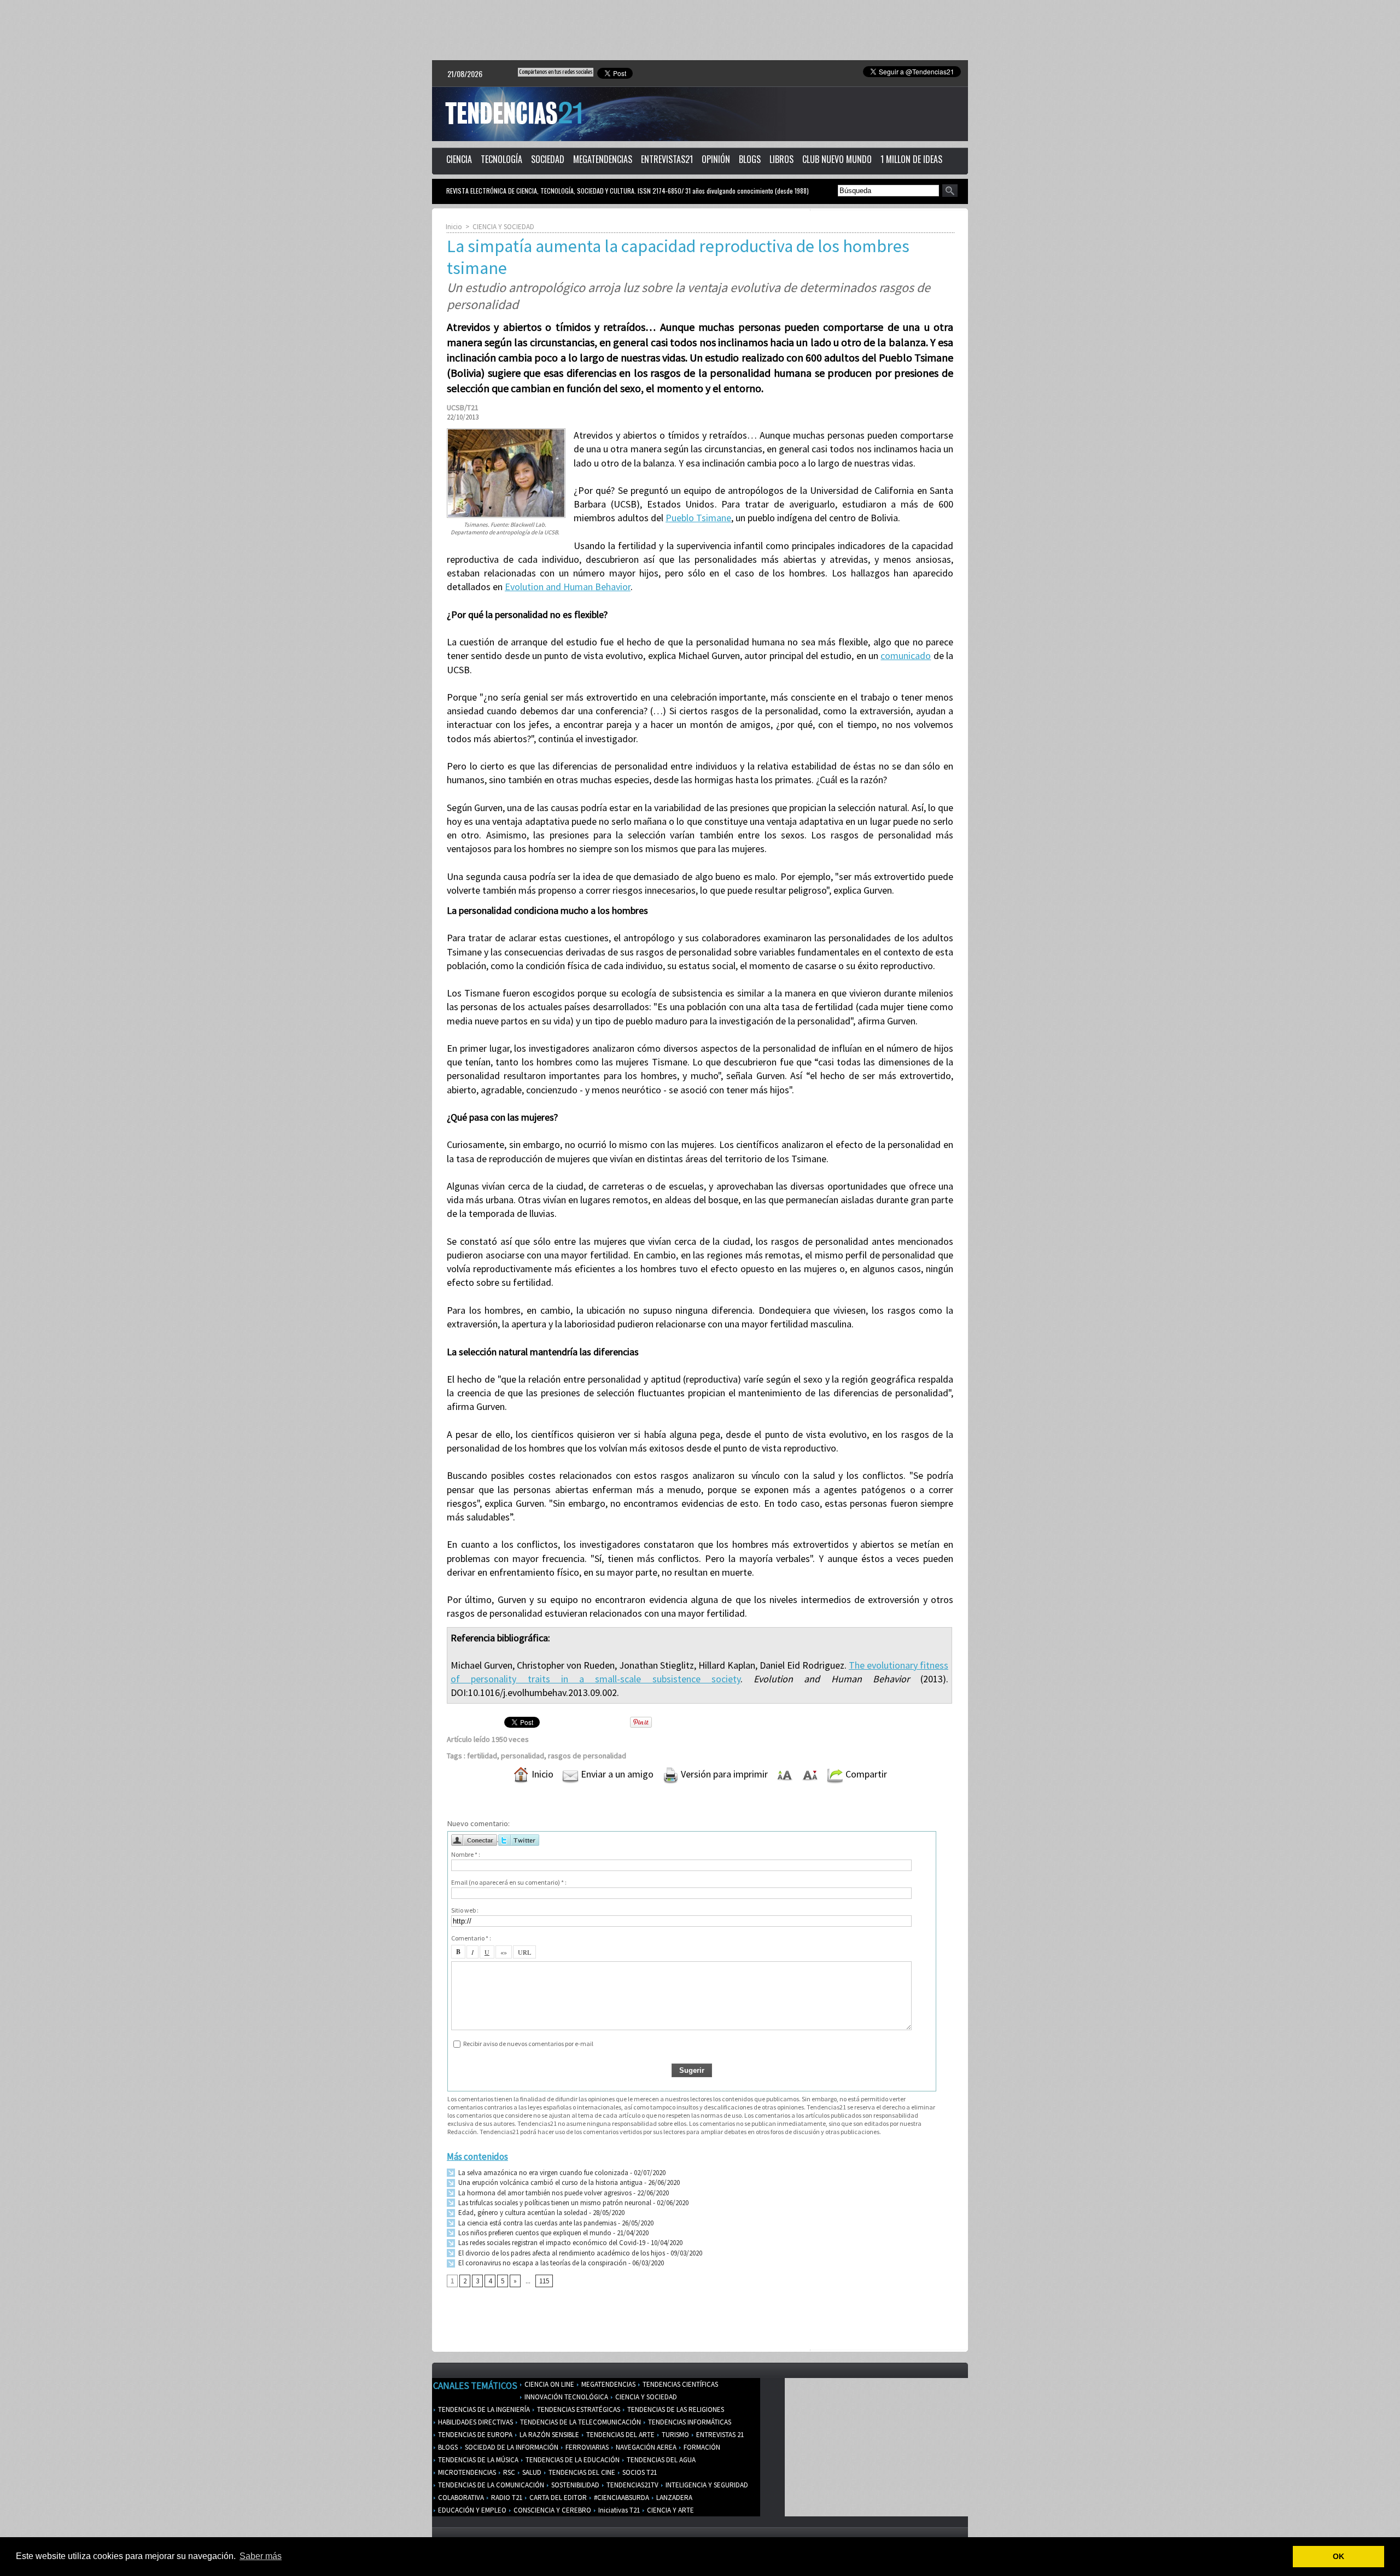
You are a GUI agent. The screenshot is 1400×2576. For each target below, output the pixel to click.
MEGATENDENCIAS (603, 159)
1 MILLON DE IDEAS (911, 159)
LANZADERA (673, 2498)
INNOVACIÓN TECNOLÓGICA (565, 2397)
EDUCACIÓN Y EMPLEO (471, 2510)
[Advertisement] (700, 30)
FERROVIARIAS (586, 2447)
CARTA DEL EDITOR (557, 2498)
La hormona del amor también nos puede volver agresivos (544, 2193)
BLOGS (750, 159)
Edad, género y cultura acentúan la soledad (522, 2213)
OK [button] (1338, 2556)
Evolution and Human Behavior (568, 587)
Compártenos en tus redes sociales (556, 72)
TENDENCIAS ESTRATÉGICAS (578, 2409)
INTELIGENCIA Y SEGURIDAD (706, 2485)
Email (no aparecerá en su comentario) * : (509, 1882)
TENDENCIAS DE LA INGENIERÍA (483, 2409)
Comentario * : (471, 1938)
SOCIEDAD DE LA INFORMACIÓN (511, 2447)
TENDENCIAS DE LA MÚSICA (477, 2460)
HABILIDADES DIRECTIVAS (475, 2422)
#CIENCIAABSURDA (621, 2498)
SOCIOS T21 (639, 2472)
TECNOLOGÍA (501, 159)
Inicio (454, 227)
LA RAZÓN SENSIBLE (549, 2435)
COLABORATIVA (460, 2498)
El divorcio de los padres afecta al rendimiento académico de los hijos (561, 2253)
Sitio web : (465, 1910)
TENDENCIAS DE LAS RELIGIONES (675, 2409)
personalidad (523, 1756)
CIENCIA (459, 159)
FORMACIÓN (701, 2447)
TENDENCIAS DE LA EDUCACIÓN (572, 2460)
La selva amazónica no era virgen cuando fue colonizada (542, 2173)
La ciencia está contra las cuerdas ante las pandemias (536, 2223)
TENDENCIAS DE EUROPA (474, 2435)
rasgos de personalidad (587, 1756)
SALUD (531, 2472)
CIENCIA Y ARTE (670, 2510)
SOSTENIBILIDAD (574, 2485)
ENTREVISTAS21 (667, 159)
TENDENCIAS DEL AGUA (660, 2460)
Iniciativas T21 (618, 2510)
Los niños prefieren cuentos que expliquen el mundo (534, 2233)
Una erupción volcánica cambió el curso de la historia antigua (550, 2182)
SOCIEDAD (548, 159)
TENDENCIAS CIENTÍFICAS (679, 2384)
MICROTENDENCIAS (466, 2472)
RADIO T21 (506, 2498)
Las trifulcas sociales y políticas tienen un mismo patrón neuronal (554, 2203)
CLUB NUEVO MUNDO (837, 159)
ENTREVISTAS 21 (719, 2435)
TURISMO (675, 2435)
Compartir (865, 1774)
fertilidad (482, 1756)
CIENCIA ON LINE (549, 2384)
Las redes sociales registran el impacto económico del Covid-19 (551, 2243)
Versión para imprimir (723, 1774)
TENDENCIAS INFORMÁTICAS (689, 2422)
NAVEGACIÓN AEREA (645, 2447)
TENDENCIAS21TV (632, 2485)
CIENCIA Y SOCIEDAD (503, 227)
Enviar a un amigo (616, 1774)
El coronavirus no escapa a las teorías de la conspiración (542, 2263)
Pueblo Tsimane (698, 518)
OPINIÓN (716, 159)
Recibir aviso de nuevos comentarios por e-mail (528, 2044)
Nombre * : (466, 1854)
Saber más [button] (261, 2556)
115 (544, 2281)
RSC (508, 2472)
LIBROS (781, 159)
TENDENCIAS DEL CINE (581, 2472)
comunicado (906, 655)
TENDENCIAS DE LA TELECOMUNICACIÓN (580, 2422)
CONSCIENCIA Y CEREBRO (552, 2510)
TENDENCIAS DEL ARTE (620, 2435)
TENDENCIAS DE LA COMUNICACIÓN (490, 2485)
